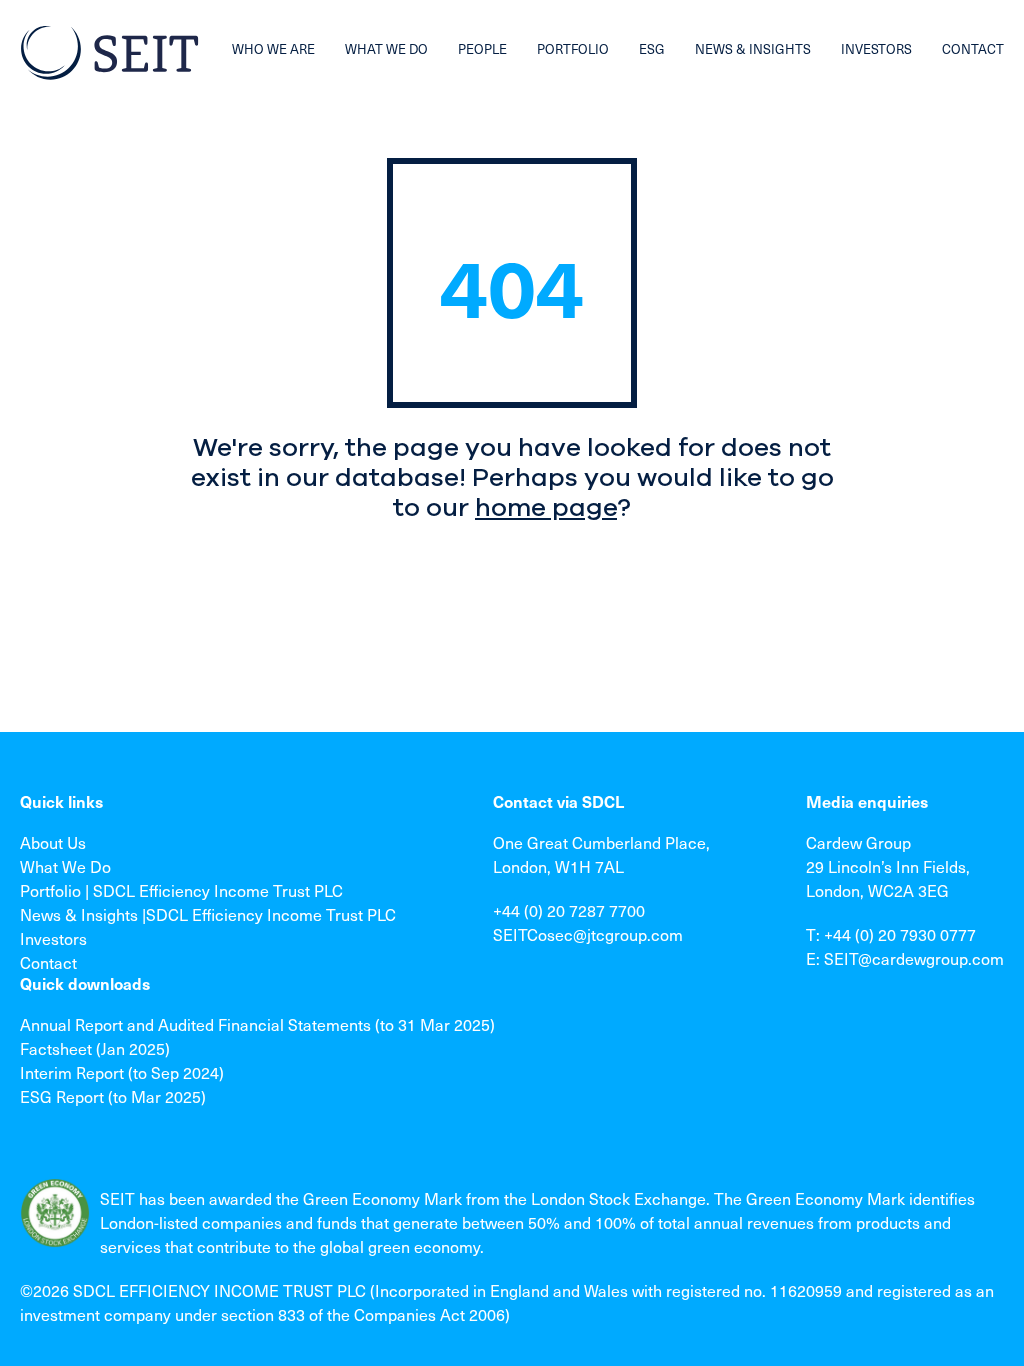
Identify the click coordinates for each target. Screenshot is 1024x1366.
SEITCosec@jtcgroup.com (588, 934)
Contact (48, 962)
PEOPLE (482, 48)
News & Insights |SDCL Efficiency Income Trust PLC (208, 914)
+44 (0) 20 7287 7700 (569, 910)
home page (546, 507)
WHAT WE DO (386, 48)
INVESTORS (876, 48)
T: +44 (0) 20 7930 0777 (891, 934)
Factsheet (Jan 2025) (95, 1048)
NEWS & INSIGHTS (753, 48)
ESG (652, 48)
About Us (53, 842)
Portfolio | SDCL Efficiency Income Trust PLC (181, 890)
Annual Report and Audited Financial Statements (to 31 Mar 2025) (257, 1024)
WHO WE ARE (273, 48)
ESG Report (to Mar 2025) (113, 1096)
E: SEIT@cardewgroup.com (905, 958)
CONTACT (973, 48)
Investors (53, 938)
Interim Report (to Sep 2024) (122, 1072)
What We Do (65, 866)
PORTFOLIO (573, 48)
